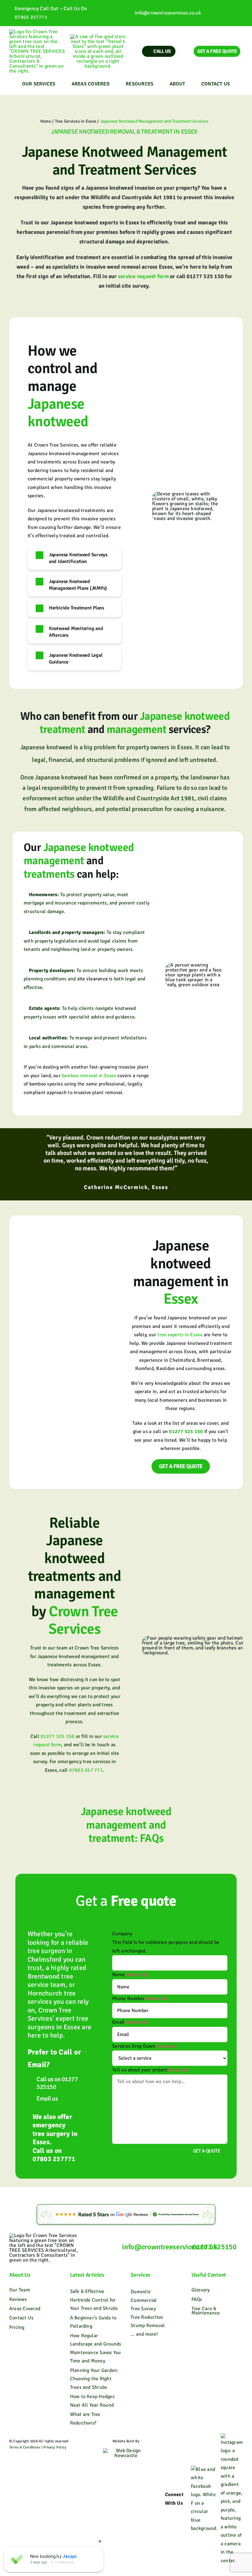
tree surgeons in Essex (58, 2023)
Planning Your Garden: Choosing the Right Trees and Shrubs (94, 2379)
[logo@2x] (37, 32)
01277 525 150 (57, 1736)
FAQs (197, 2299)
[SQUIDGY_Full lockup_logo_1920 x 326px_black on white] (126, 2451)
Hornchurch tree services (52, 1997)
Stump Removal (148, 2326)
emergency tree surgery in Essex (55, 2133)
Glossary (201, 2290)
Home (46, 121)
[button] (75, 558)
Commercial (144, 2300)
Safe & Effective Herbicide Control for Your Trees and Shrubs (94, 2300)
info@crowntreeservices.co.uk (168, 13)
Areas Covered (25, 2309)
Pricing (17, 2327)
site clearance (93, 979)
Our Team (20, 2290)
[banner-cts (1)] (98, 37)
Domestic (141, 2292)
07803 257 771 (86, 1770)
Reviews (18, 2299)
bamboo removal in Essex (89, 1076)
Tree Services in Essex (76, 121)
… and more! (144, 2334)
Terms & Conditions (25, 2447)
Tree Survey (143, 2309)
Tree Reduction (147, 2317)
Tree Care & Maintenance (206, 2311)
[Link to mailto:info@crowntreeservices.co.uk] (128, 13)
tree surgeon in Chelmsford (50, 1955)
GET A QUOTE (207, 2151)
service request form (143, 276)
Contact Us (21, 2318)
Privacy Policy (55, 2447)
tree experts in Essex (180, 1335)
